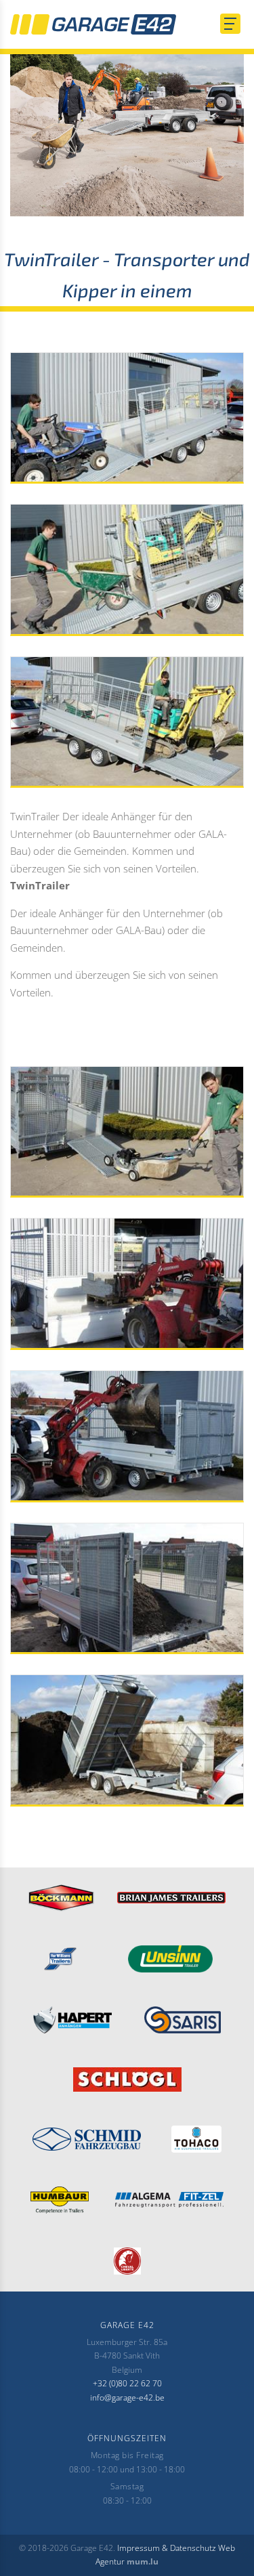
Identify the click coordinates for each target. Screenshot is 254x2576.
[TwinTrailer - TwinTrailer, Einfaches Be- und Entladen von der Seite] (127, 1436)
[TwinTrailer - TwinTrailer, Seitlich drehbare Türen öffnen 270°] (127, 1589)
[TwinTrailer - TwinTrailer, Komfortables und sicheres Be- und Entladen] (127, 570)
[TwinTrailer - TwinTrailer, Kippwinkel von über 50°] (127, 1740)
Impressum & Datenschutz (167, 2548)
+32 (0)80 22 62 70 (127, 2383)
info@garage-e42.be (127, 2398)
